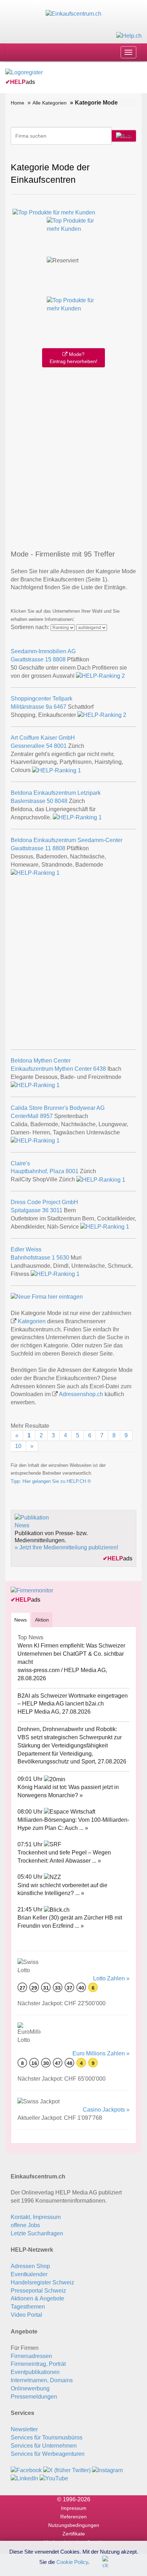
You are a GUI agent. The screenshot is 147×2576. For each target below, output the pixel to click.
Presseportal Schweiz (38, 2291)
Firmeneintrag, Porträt (38, 2364)
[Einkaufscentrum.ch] (73, 14)
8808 (59, 659)
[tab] (21, 1620)
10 (18, 1446)
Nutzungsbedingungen (74, 2525)
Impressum (74, 2508)
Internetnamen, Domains (42, 2380)
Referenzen (73, 2517)
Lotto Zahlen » (111, 1978)
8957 (46, 1116)
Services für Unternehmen (44, 2446)
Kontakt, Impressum (36, 2217)
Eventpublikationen (35, 2372)
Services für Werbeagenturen (48, 2454)
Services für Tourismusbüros (47, 2437)
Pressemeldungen (34, 2397)
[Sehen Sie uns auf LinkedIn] (24, 2478)
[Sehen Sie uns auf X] (67, 2470)
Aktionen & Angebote (37, 2298)
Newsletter (24, 2429)
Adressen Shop (30, 2266)
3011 (56, 1210)
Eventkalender (29, 2274)
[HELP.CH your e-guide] (129, 35)
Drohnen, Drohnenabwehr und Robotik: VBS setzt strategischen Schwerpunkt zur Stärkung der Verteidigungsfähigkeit (70, 1737)
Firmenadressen (31, 2356)
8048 (61, 801)
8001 (60, 746)
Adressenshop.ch (81, 1394)
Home (17, 103)
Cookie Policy (72, 2562)
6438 (100, 1069)
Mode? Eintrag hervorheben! (73, 358)
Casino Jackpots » (106, 2110)
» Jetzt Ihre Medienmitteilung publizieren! (66, 1547)
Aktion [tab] (42, 1620)
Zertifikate (74, 2534)
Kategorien (32, 1321)
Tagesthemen (28, 2307)
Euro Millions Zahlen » (101, 2053)
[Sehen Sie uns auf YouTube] (54, 2478)
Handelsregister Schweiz (42, 2282)
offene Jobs (25, 2225)
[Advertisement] (73, 457)
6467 (60, 707)
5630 (63, 1258)
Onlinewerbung (30, 2388)
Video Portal (26, 2315)
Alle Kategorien (50, 103)
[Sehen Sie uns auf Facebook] (26, 2470)
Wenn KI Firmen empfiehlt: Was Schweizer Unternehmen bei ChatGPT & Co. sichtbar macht (71, 1654)
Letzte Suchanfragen (37, 2233)
